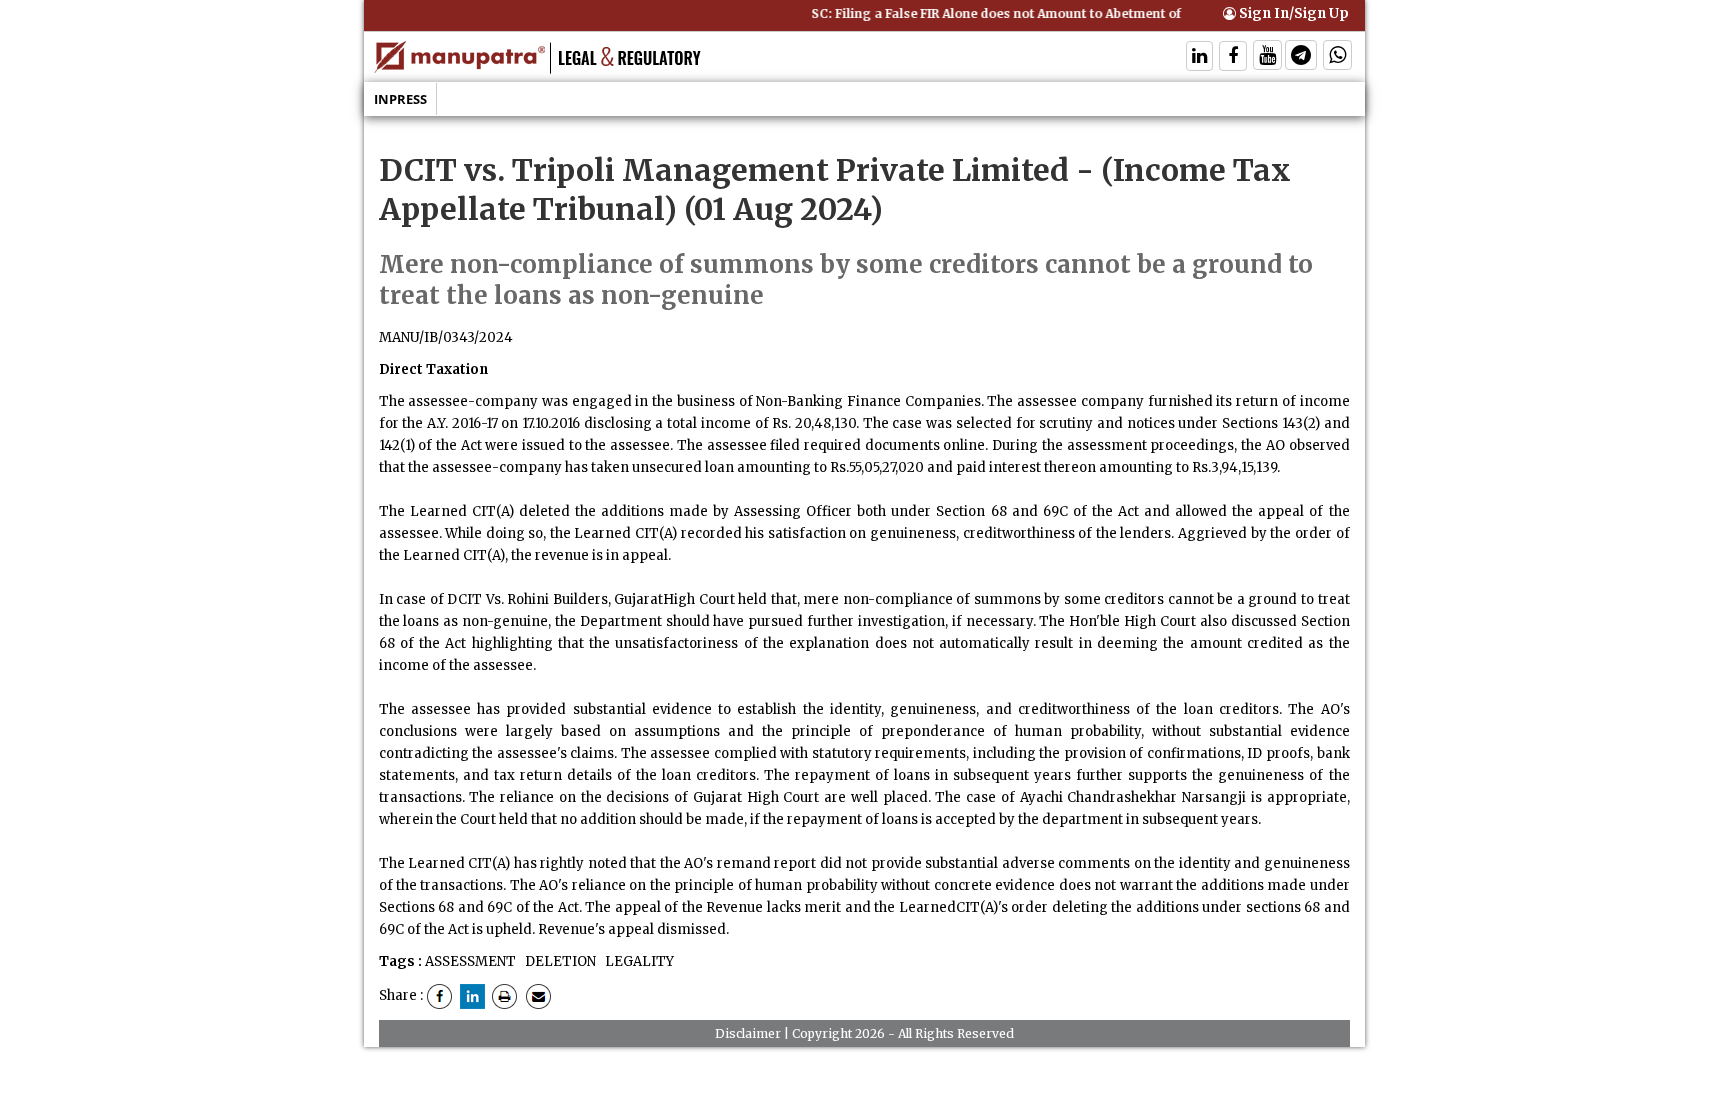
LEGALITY (638, 961)
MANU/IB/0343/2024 (446, 337)
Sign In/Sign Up (1292, 13)
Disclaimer (748, 1033)
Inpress (400, 99)
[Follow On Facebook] (1233, 57)
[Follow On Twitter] (1267, 57)
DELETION (559, 961)
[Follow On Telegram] (1301, 57)
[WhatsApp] (1337, 57)
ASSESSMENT (470, 961)
